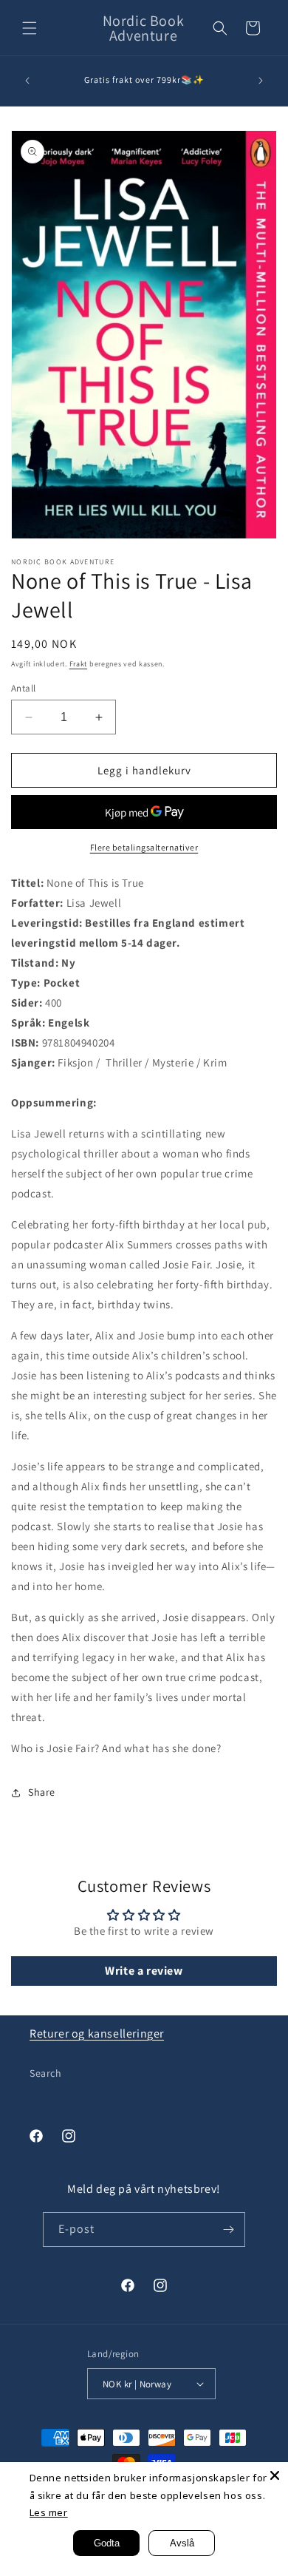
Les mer (49, 2512)
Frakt (79, 664)
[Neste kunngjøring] (261, 81)
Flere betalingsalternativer (144, 847)
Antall (23, 688)
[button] (30, 28)
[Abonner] (228, 2230)
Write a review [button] (144, 1971)
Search (46, 2073)
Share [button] (42, 1792)
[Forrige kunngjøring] (27, 81)
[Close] (275, 2475)
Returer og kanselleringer (97, 2034)
